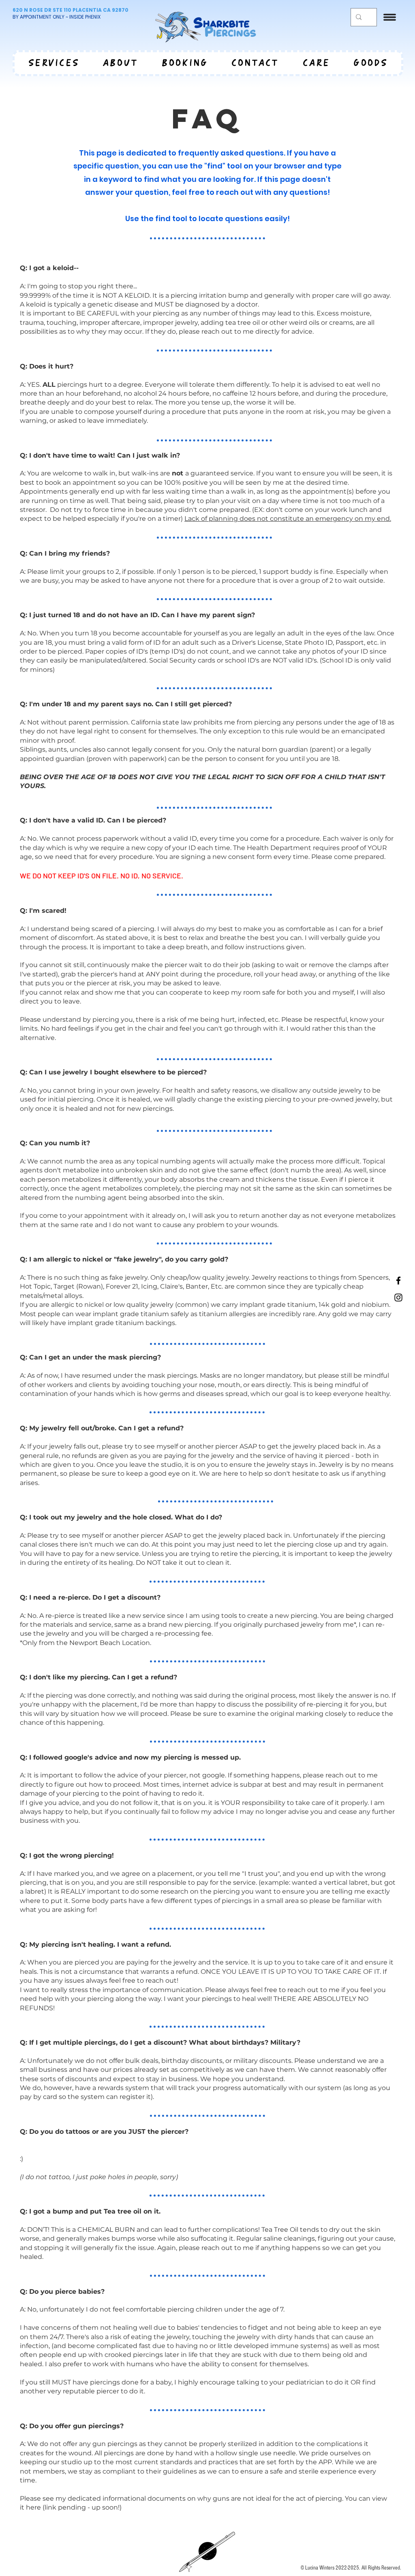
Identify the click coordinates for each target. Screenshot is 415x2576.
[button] (390, 17)
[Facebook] (398, 1281)
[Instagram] (398, 1298)
